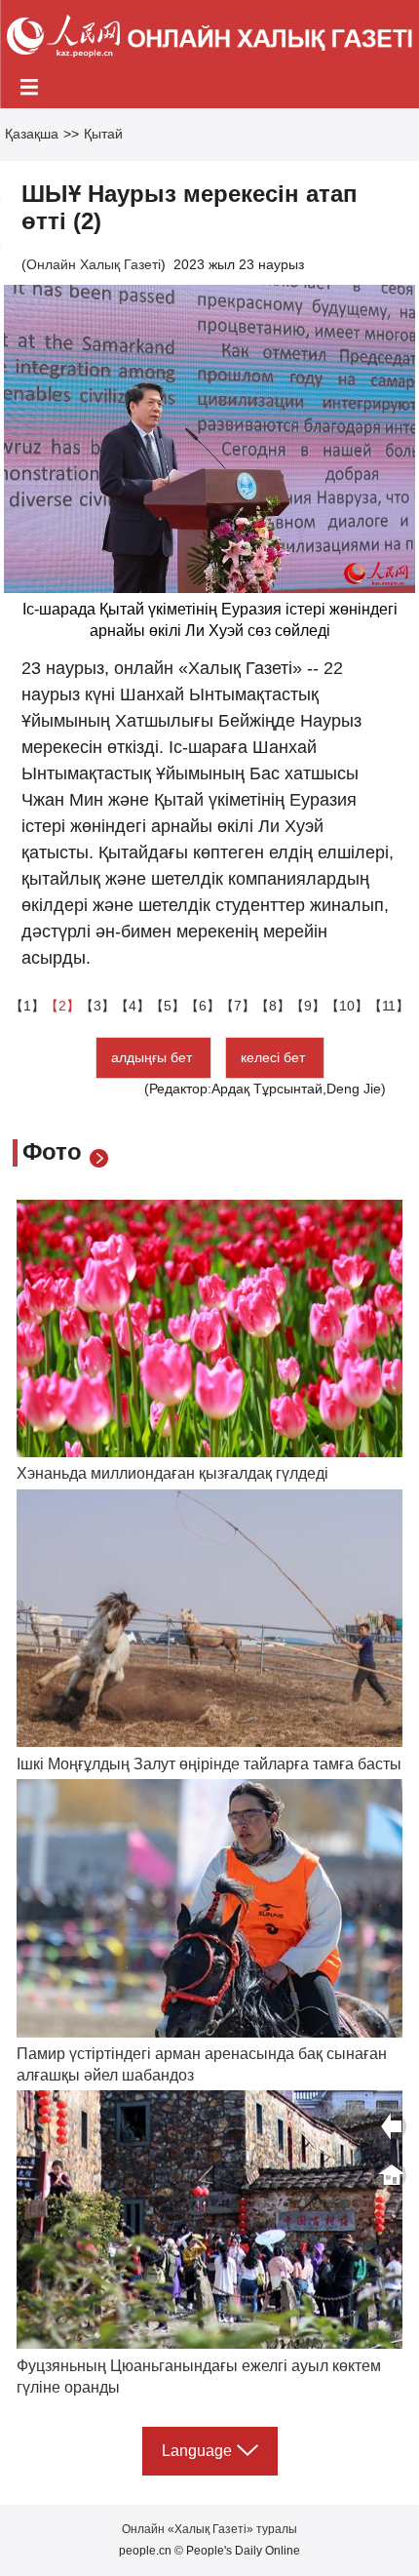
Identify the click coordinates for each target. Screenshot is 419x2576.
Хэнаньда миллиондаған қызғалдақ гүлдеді (172, 1473)
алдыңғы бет (153, 1057)
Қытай (103, 134)
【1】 (27, 1006)
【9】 (308, 1006)
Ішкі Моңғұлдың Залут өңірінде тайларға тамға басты (209, 1764)
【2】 (62, 1006)
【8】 (273, 1006)
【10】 (347, 1006)
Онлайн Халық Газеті (94, 264)
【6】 (203, 1006)
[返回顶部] (392, 2175)
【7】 (238, 1006)
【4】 (133, 1006)
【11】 (389, 1006)
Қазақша (32, 134)
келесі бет (275, 1057)
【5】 (168, 1006)
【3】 (97, 1006)
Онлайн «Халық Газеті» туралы (209, 2529)
